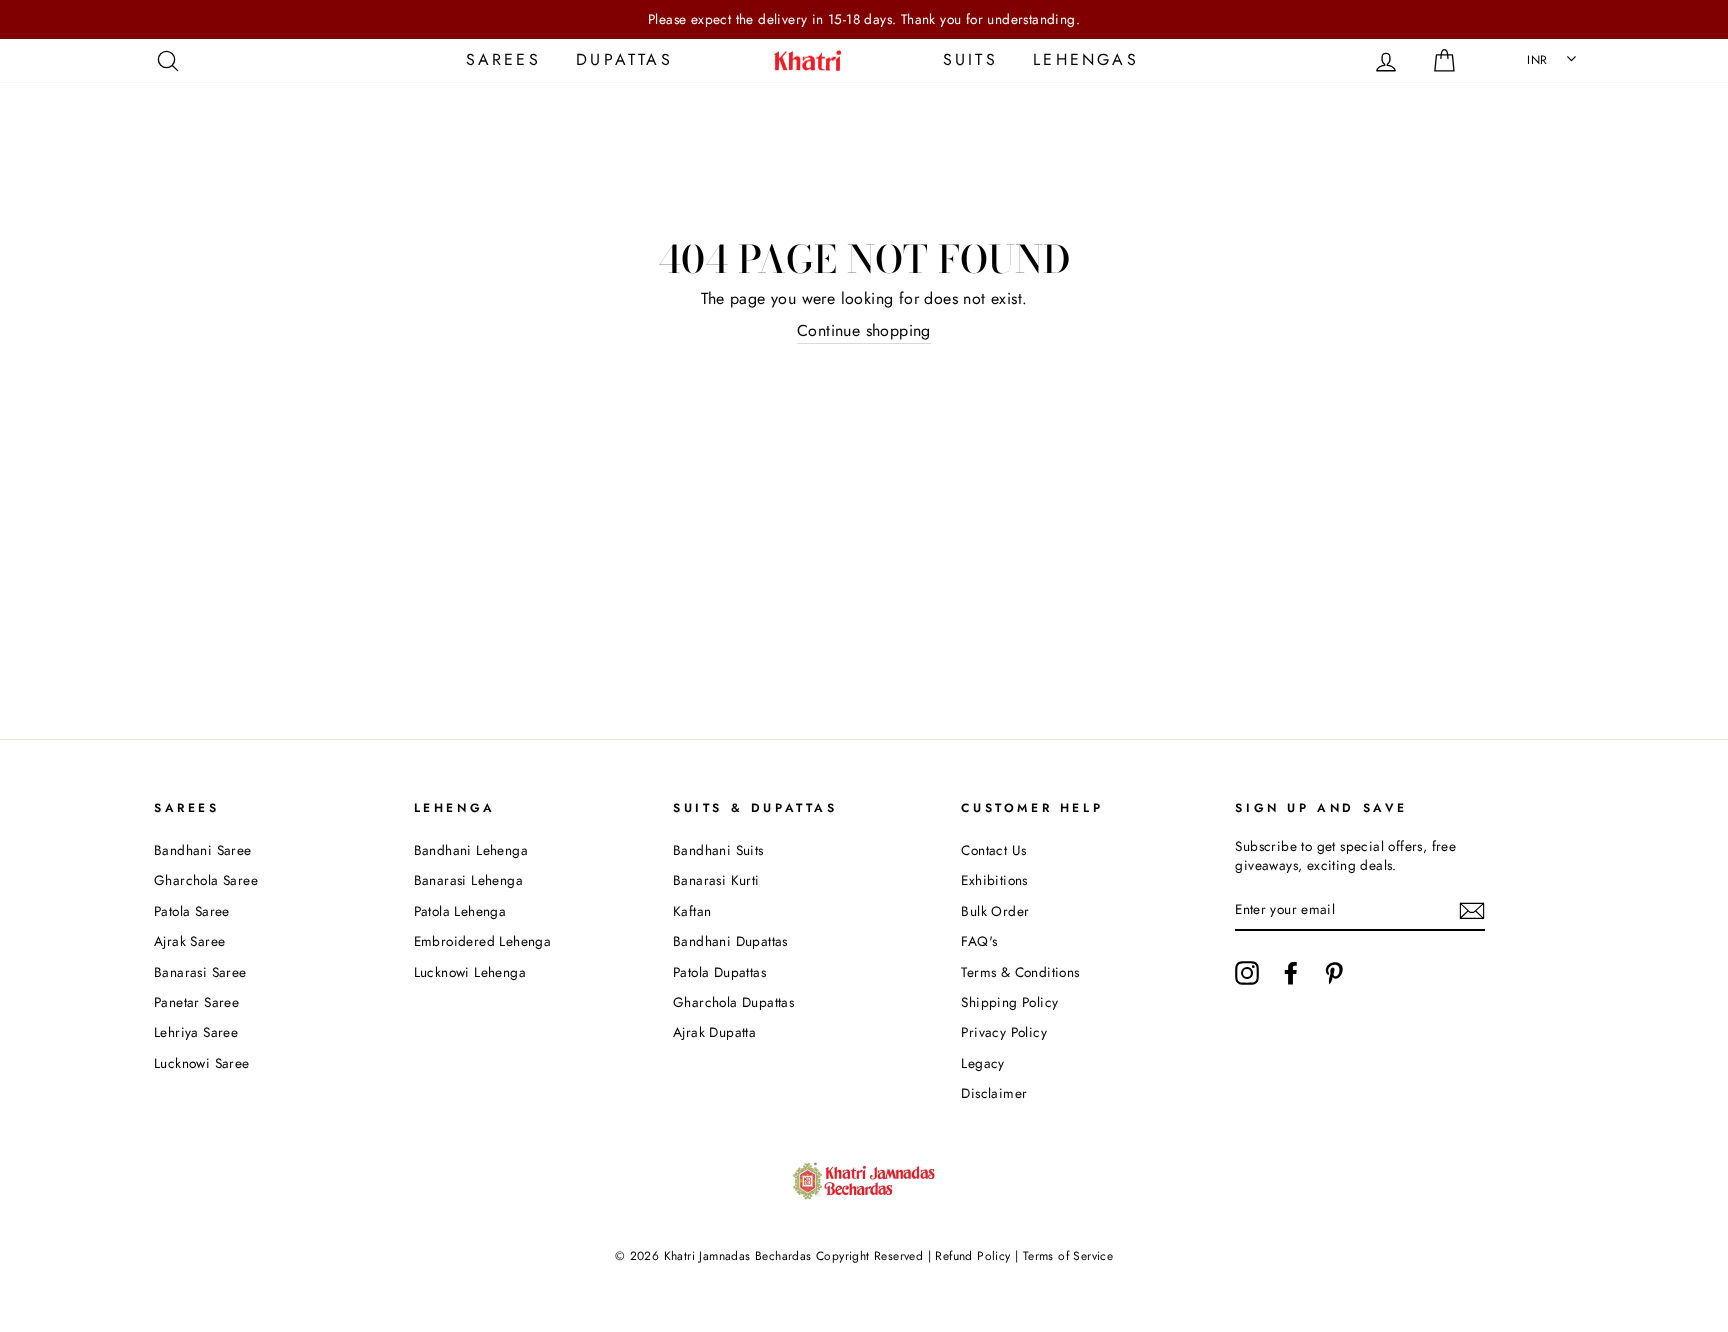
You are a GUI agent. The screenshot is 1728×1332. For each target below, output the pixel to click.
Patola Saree (192, 911)
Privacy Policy (1004, 1032)
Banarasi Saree (200, 972)
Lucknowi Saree (202, 1063)
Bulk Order (995, 911)
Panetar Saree (196, 1002)
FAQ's (979, 941)
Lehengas (1086, 59)
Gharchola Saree (206, 880)
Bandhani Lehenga (471, 850)
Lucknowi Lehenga (470, 972)
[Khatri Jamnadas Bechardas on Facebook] (1291, 973)
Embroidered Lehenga (483, 941)
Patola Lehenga (460, 911)
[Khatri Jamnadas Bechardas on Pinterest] (1334, 973)
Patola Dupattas (719, 972)
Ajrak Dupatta (714, 1032)
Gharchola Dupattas (733, 1002)
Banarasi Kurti (716, 880)
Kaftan (692, 911)
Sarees (503, 59)
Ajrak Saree (189, 941)
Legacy (982, 1063)
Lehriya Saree (196, 1032)
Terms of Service (1068, 1256)
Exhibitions (994, 880)
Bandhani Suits (718, 850)
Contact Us (993, 850)
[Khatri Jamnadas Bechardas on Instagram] (1247, 973)
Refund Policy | (977, 1256)
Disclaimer (994, 1093)
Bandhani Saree (203, 850)
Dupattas (624, 59)
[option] (864, 19)
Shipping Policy (1009, 1002)
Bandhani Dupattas (730, 941)
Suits (970, 59)
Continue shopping (864, 331)
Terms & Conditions (1020, 972)
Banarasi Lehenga (468, 880)
